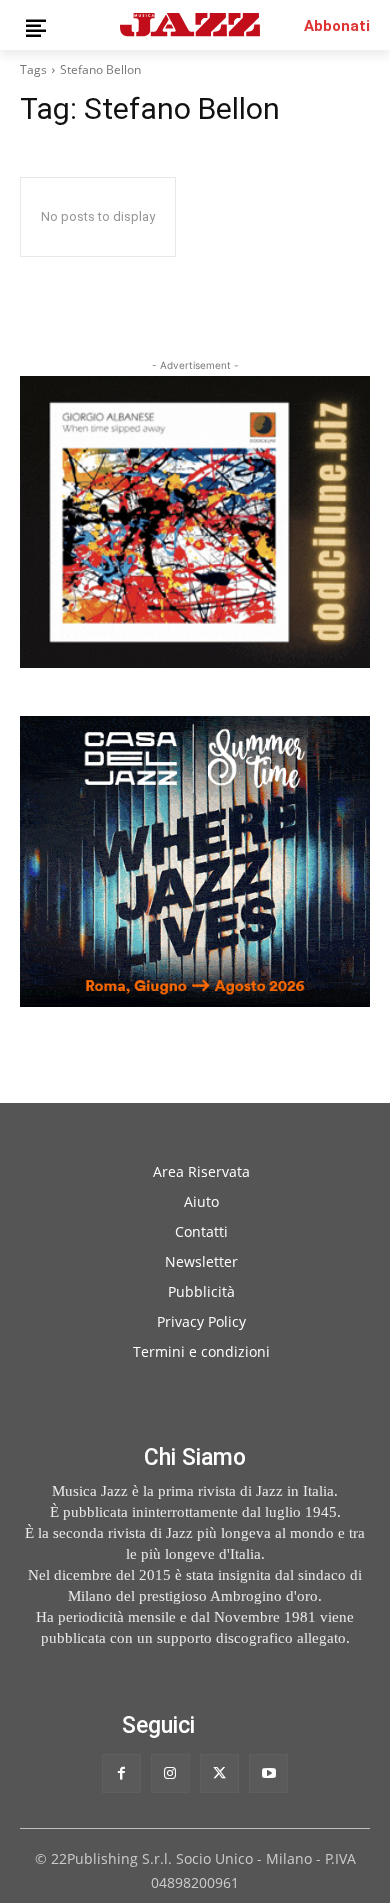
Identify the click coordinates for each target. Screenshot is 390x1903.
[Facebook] (121, 1773)
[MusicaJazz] (190, 24)
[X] (219, 1773)
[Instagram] (170, 1773)
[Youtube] (268, 1773)
